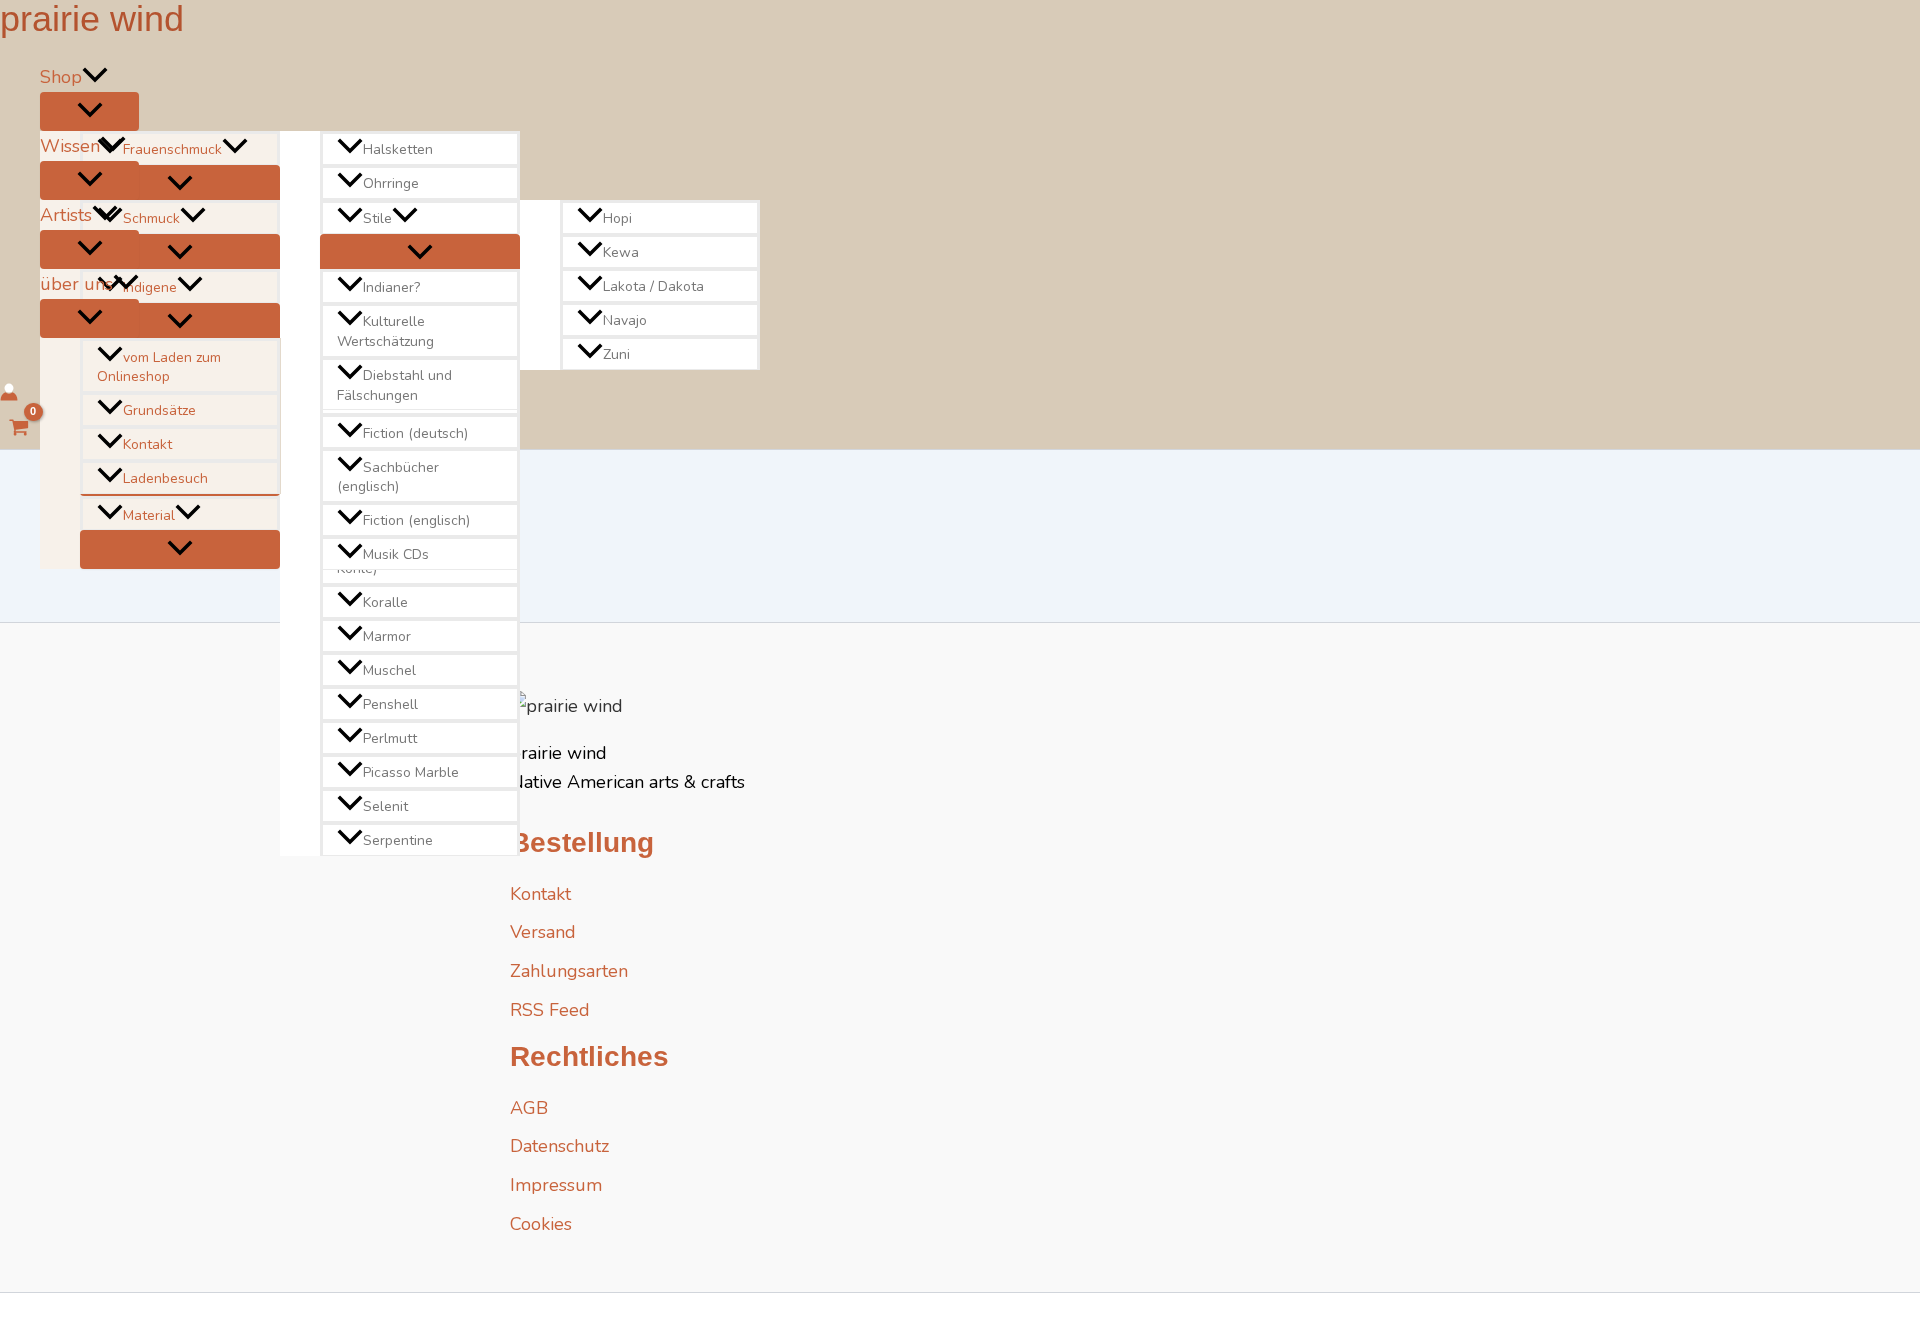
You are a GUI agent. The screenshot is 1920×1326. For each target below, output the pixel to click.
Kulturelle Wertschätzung (385, 332)
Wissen (70, 146)
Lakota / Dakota (653, 286)
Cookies (541, 1224)
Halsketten (398, 149)
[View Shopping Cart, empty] (19, 430)
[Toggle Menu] (89, 111)
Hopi (617, 218)
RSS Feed (550, 1010)
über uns (76, 284)
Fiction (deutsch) (415, 433)
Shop (61, 77)
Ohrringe (391, 183)
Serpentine (398, 840)
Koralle (385, 602)
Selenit (385, 806)
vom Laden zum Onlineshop (159, 367)
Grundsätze (159, 410)
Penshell (390, 704)
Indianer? (391, 288)
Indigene (150, 288)
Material (149, 515)
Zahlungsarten (569, 971)
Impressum (556, 1185)
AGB (529, 1108)
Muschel (389, 670)
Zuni (616, 354)
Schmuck (151, 218)
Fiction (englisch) (416, 520)
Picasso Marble (411, 772)
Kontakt (147, 444)
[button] (95, 77)
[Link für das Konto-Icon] (9, 395)
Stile (377, 218)
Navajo (625, 320)
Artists (66, 215)
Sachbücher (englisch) (388, 477)
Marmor (387, 636)
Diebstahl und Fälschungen (394, 385)
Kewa (621, 252)
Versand (543, 932)
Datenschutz (559, 1146)
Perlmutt (390, 738)
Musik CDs (396, 554)
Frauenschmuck (172, 149)
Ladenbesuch (165, 478)
